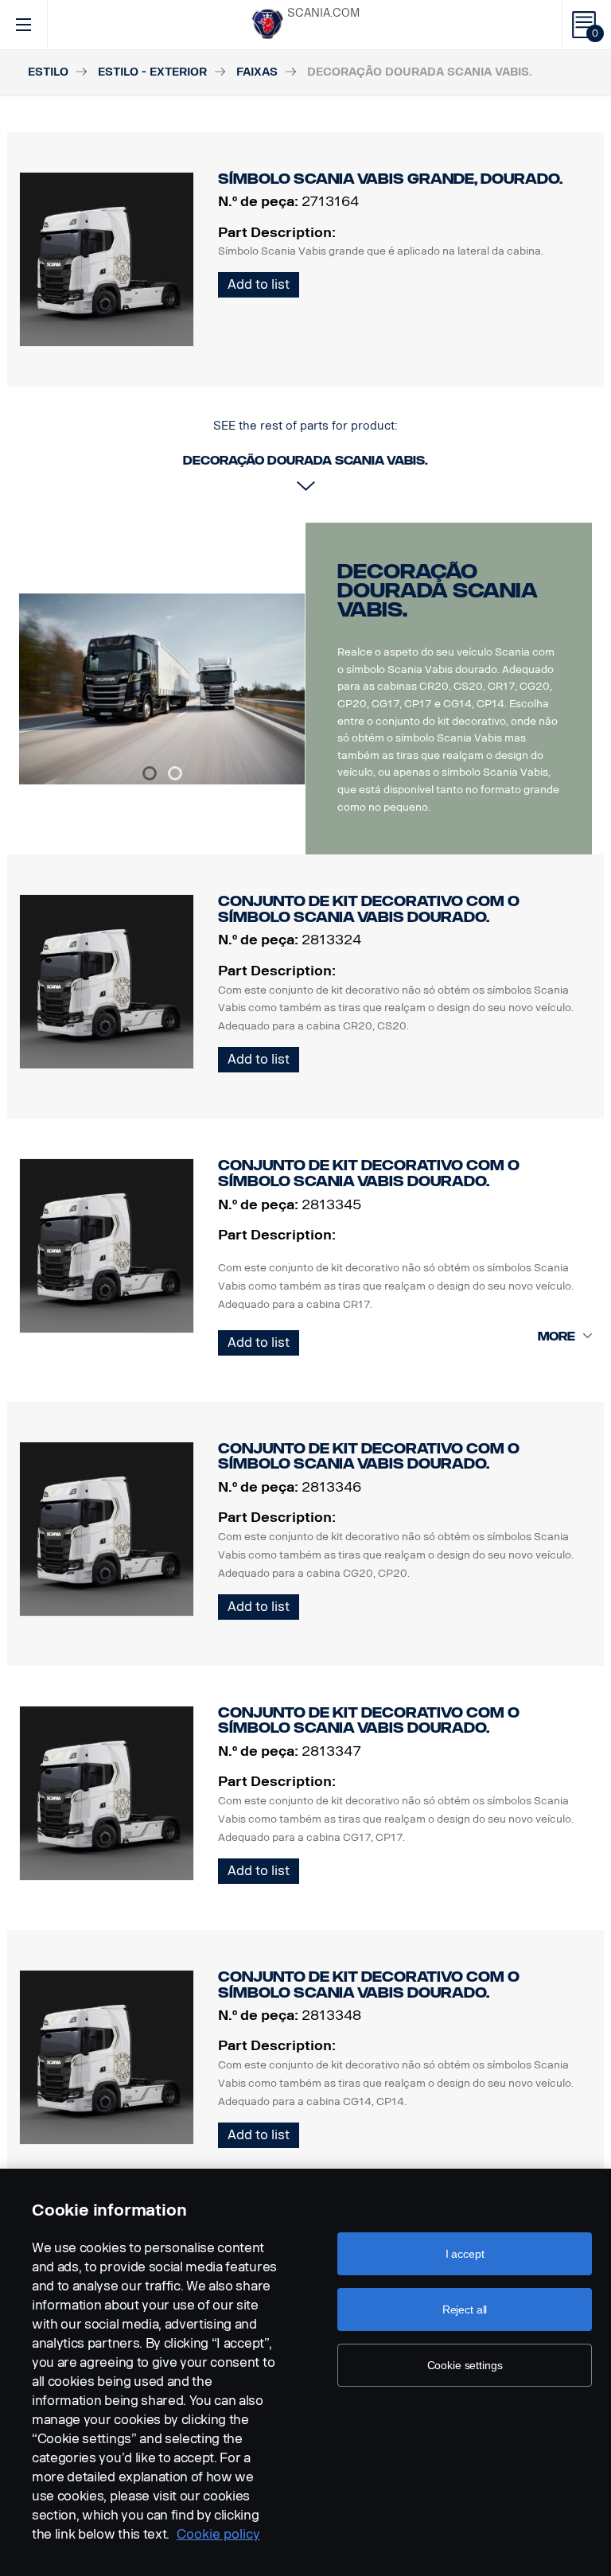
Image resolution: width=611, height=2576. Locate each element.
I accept (465, 2254)
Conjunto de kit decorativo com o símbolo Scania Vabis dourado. (369, 909)
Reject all (465, 2309)
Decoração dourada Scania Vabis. (438, 591)
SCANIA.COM (323, 13)
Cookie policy (218, 2534)
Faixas (257, 72)
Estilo (48, 72)
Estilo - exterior (152, 72)
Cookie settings (465, 2365)
